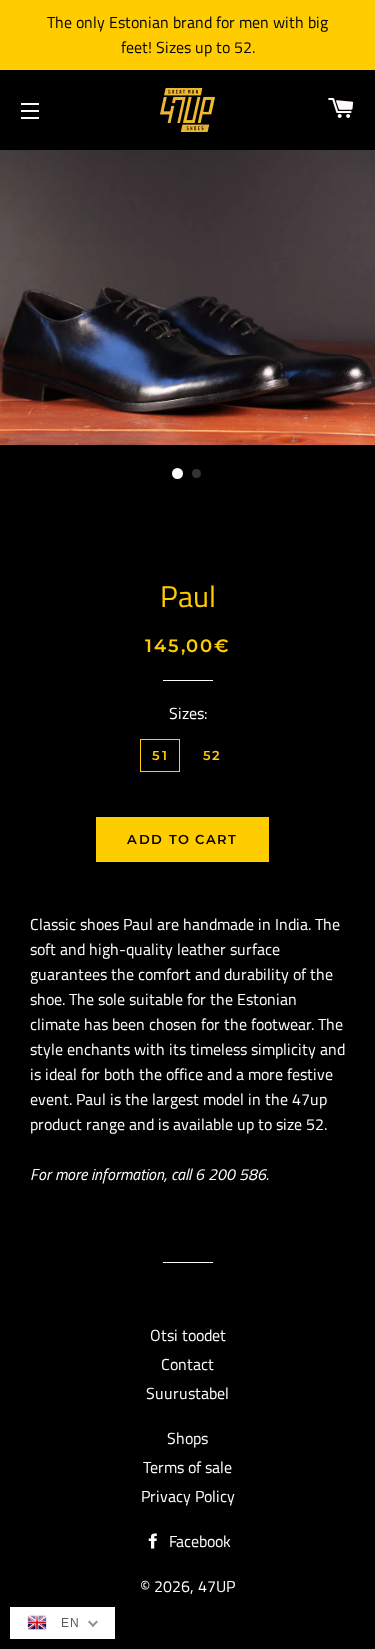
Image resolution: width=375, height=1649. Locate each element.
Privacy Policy (188, 1496)
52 (212, 755)
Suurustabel (187, 1393)
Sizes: (188, 713)
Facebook (198, 1541)
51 (160, 755)
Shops (187, 1438)
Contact (187, 1364)
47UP (216, 1586)
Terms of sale (187, 1467)
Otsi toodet (188, 1335)
